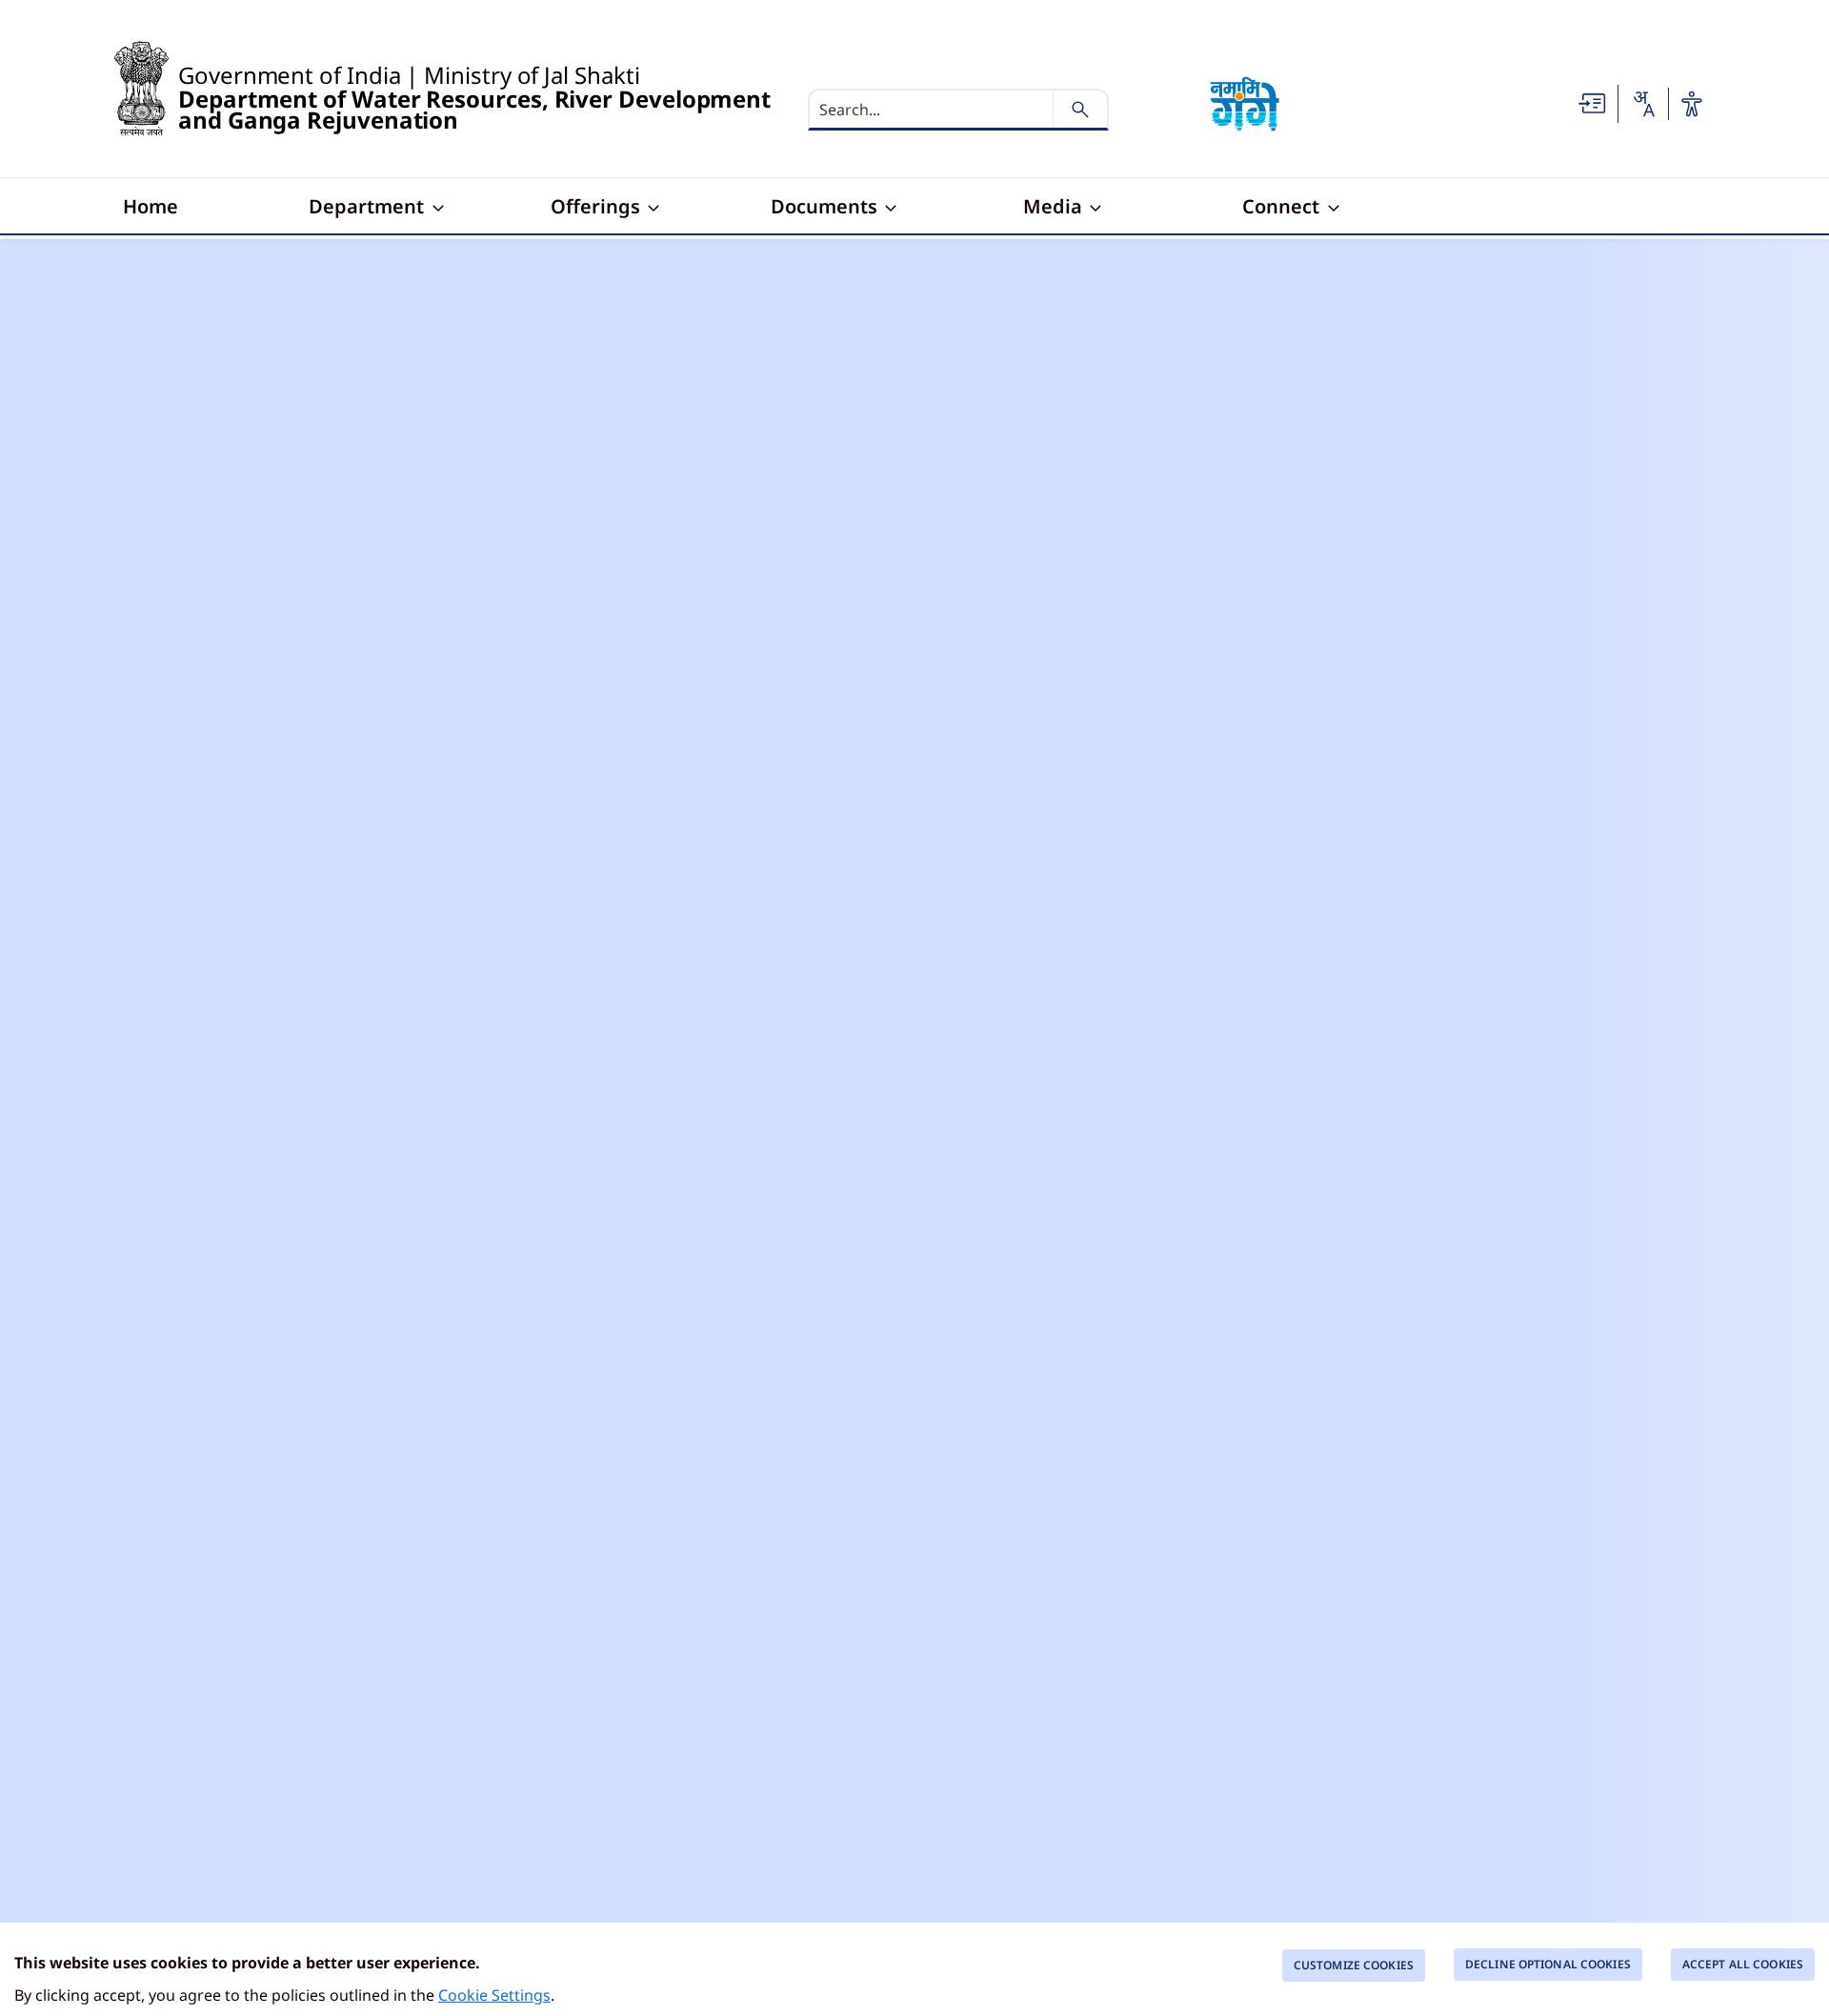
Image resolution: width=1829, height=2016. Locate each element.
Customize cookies (1354, 1965)
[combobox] (1643, 104)
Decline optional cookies (1548, 1964)
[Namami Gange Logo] (1245, 104)
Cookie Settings (494, 1995)
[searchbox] (933, 110)
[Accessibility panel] (1692, 104)
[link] (1593, 102)
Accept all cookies (1743, 1964)
